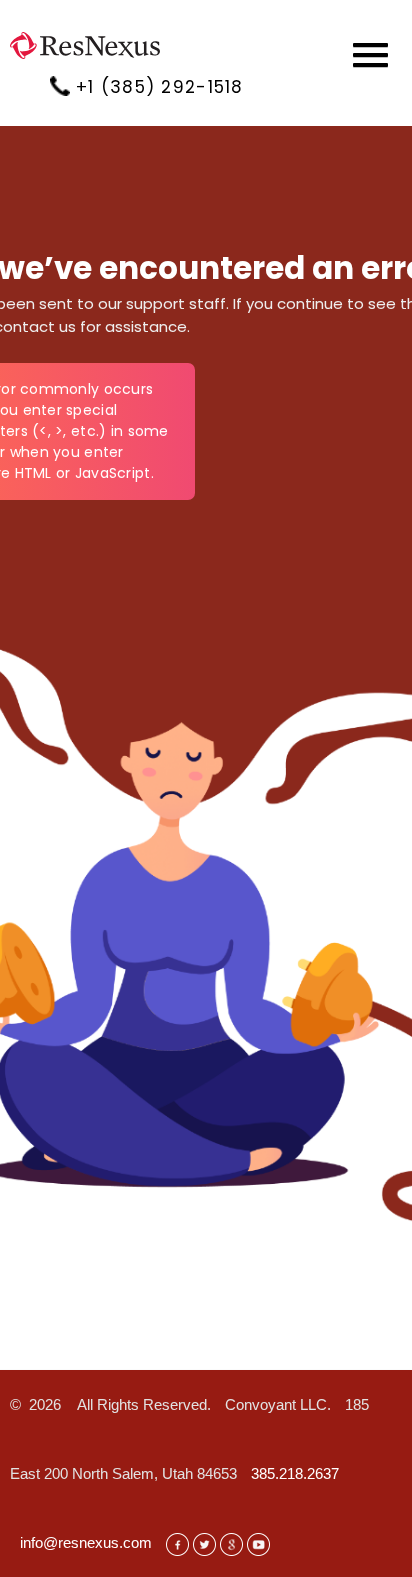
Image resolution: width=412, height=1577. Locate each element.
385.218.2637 (295, 1473)
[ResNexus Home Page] (80, 52)
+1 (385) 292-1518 (160, 87)
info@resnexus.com (86, 1542)
